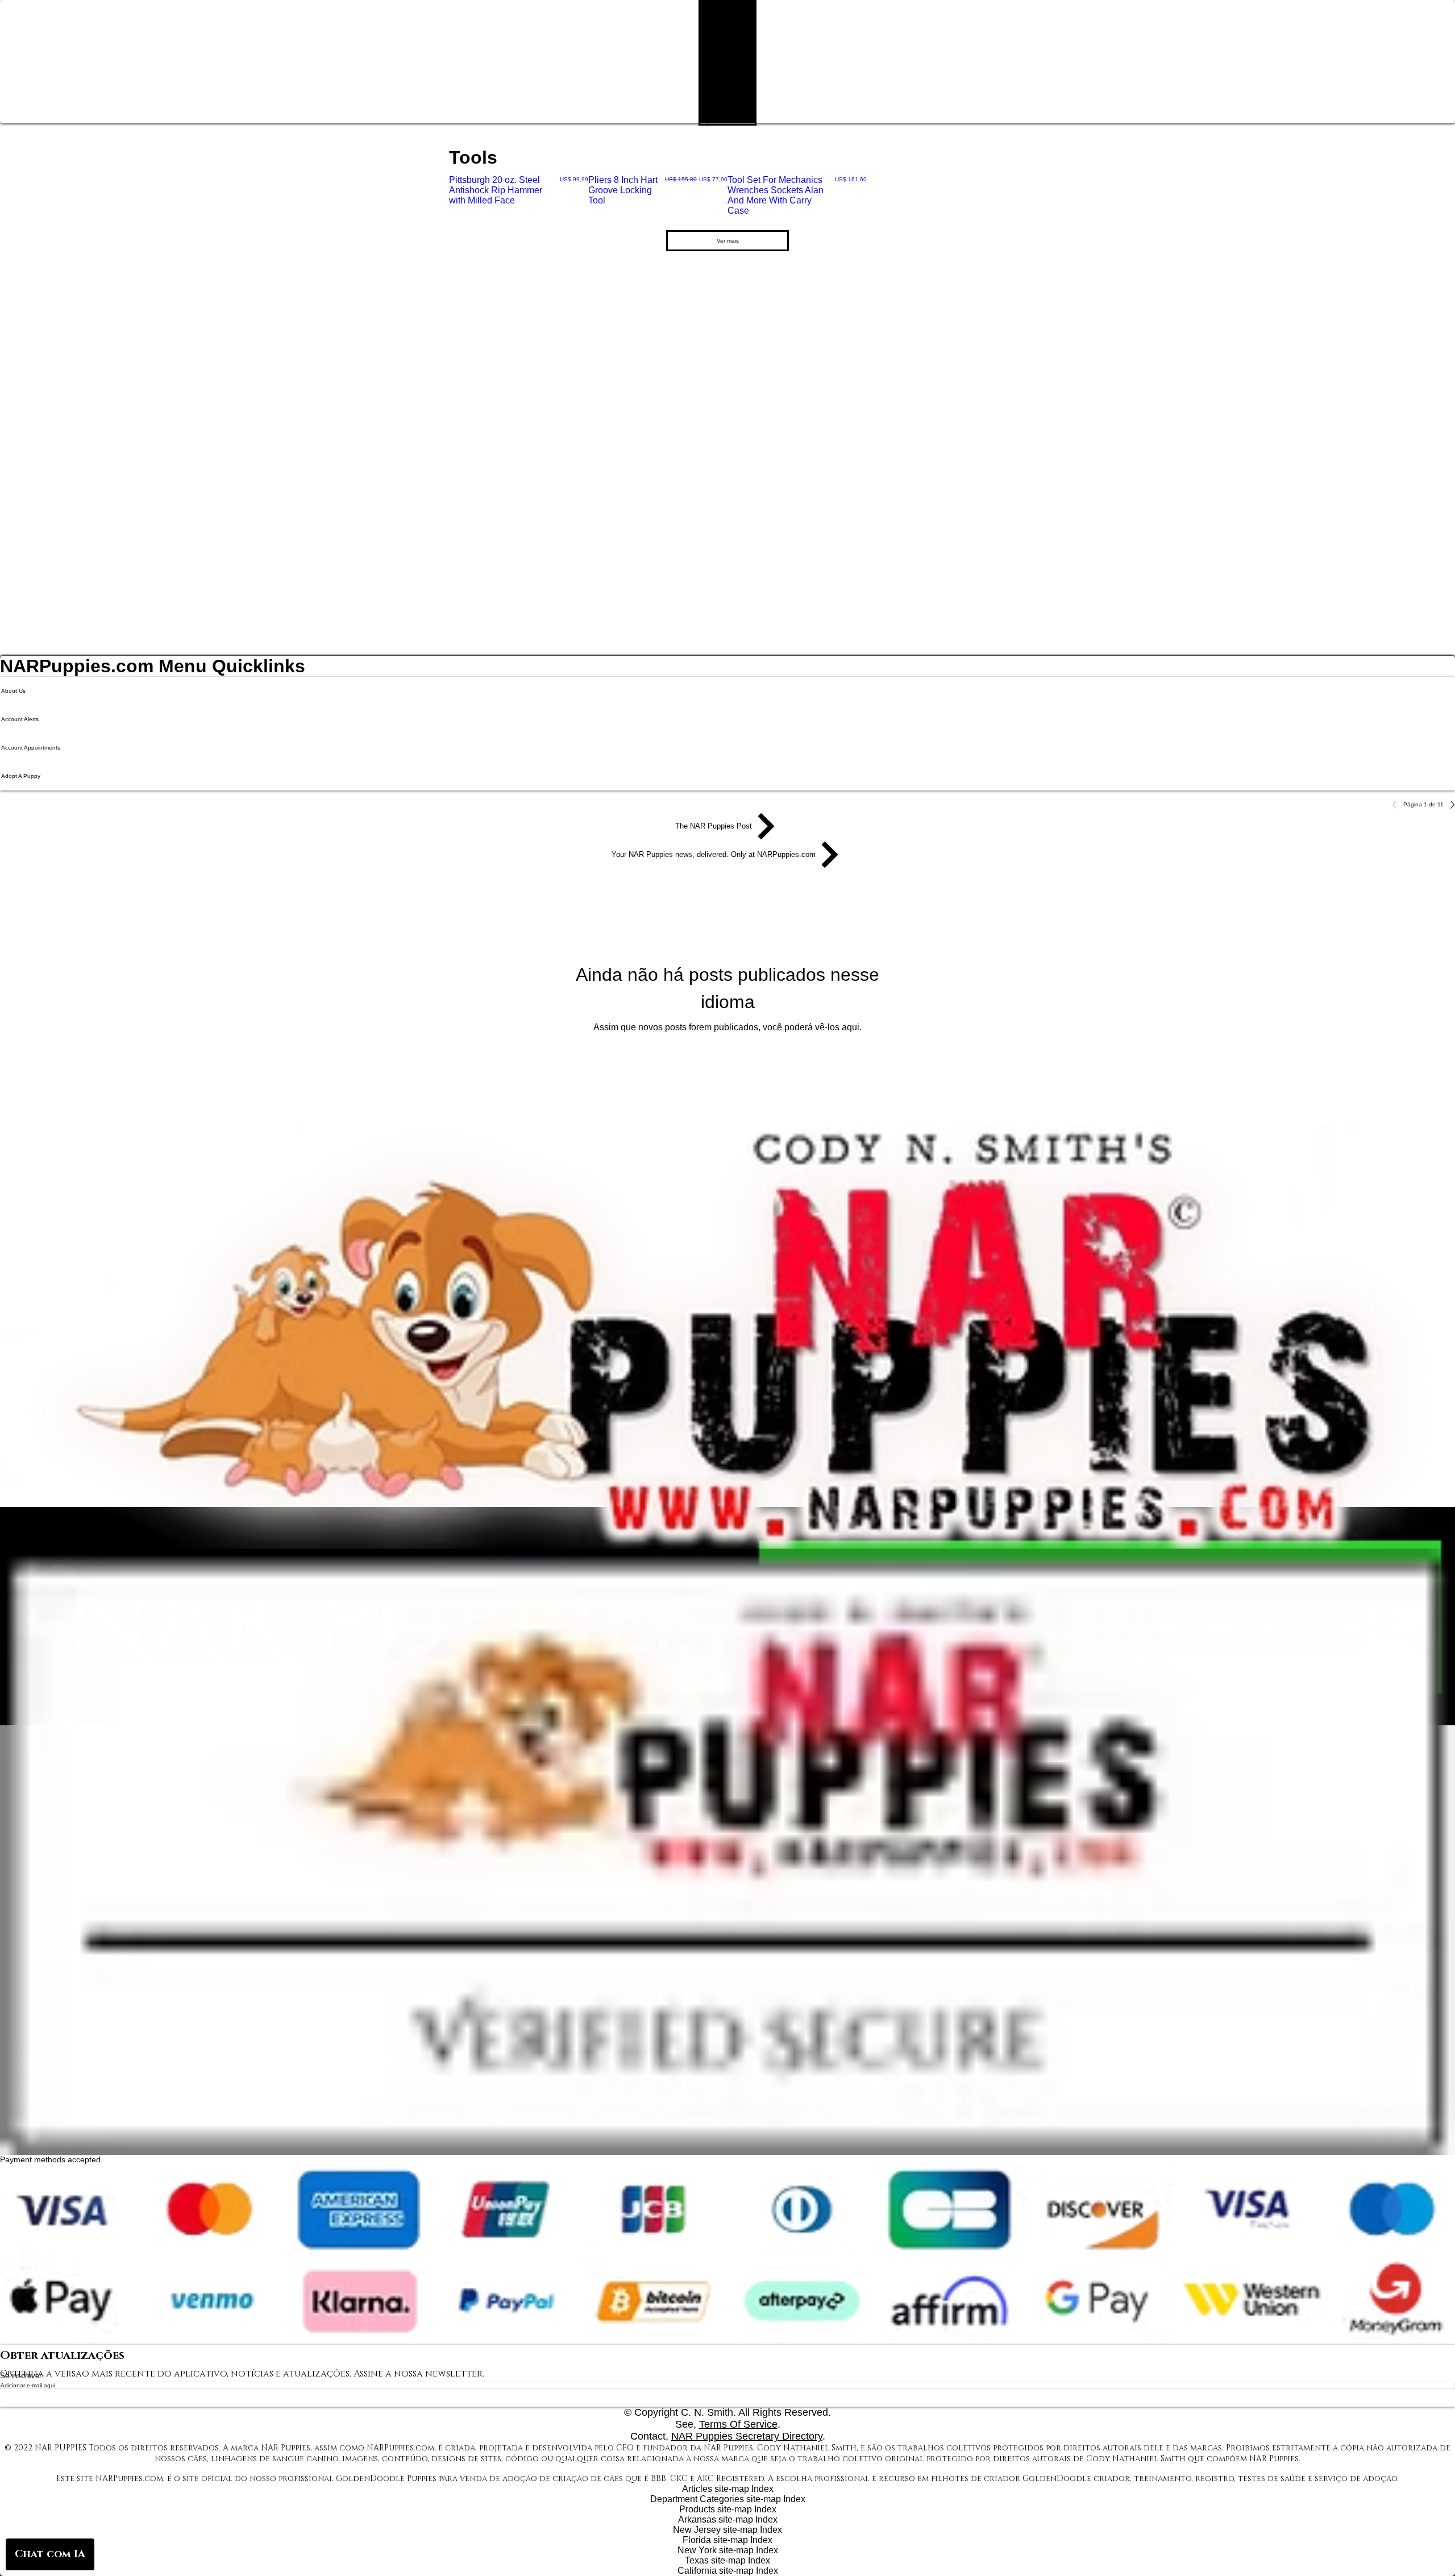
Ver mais (728, 241)
